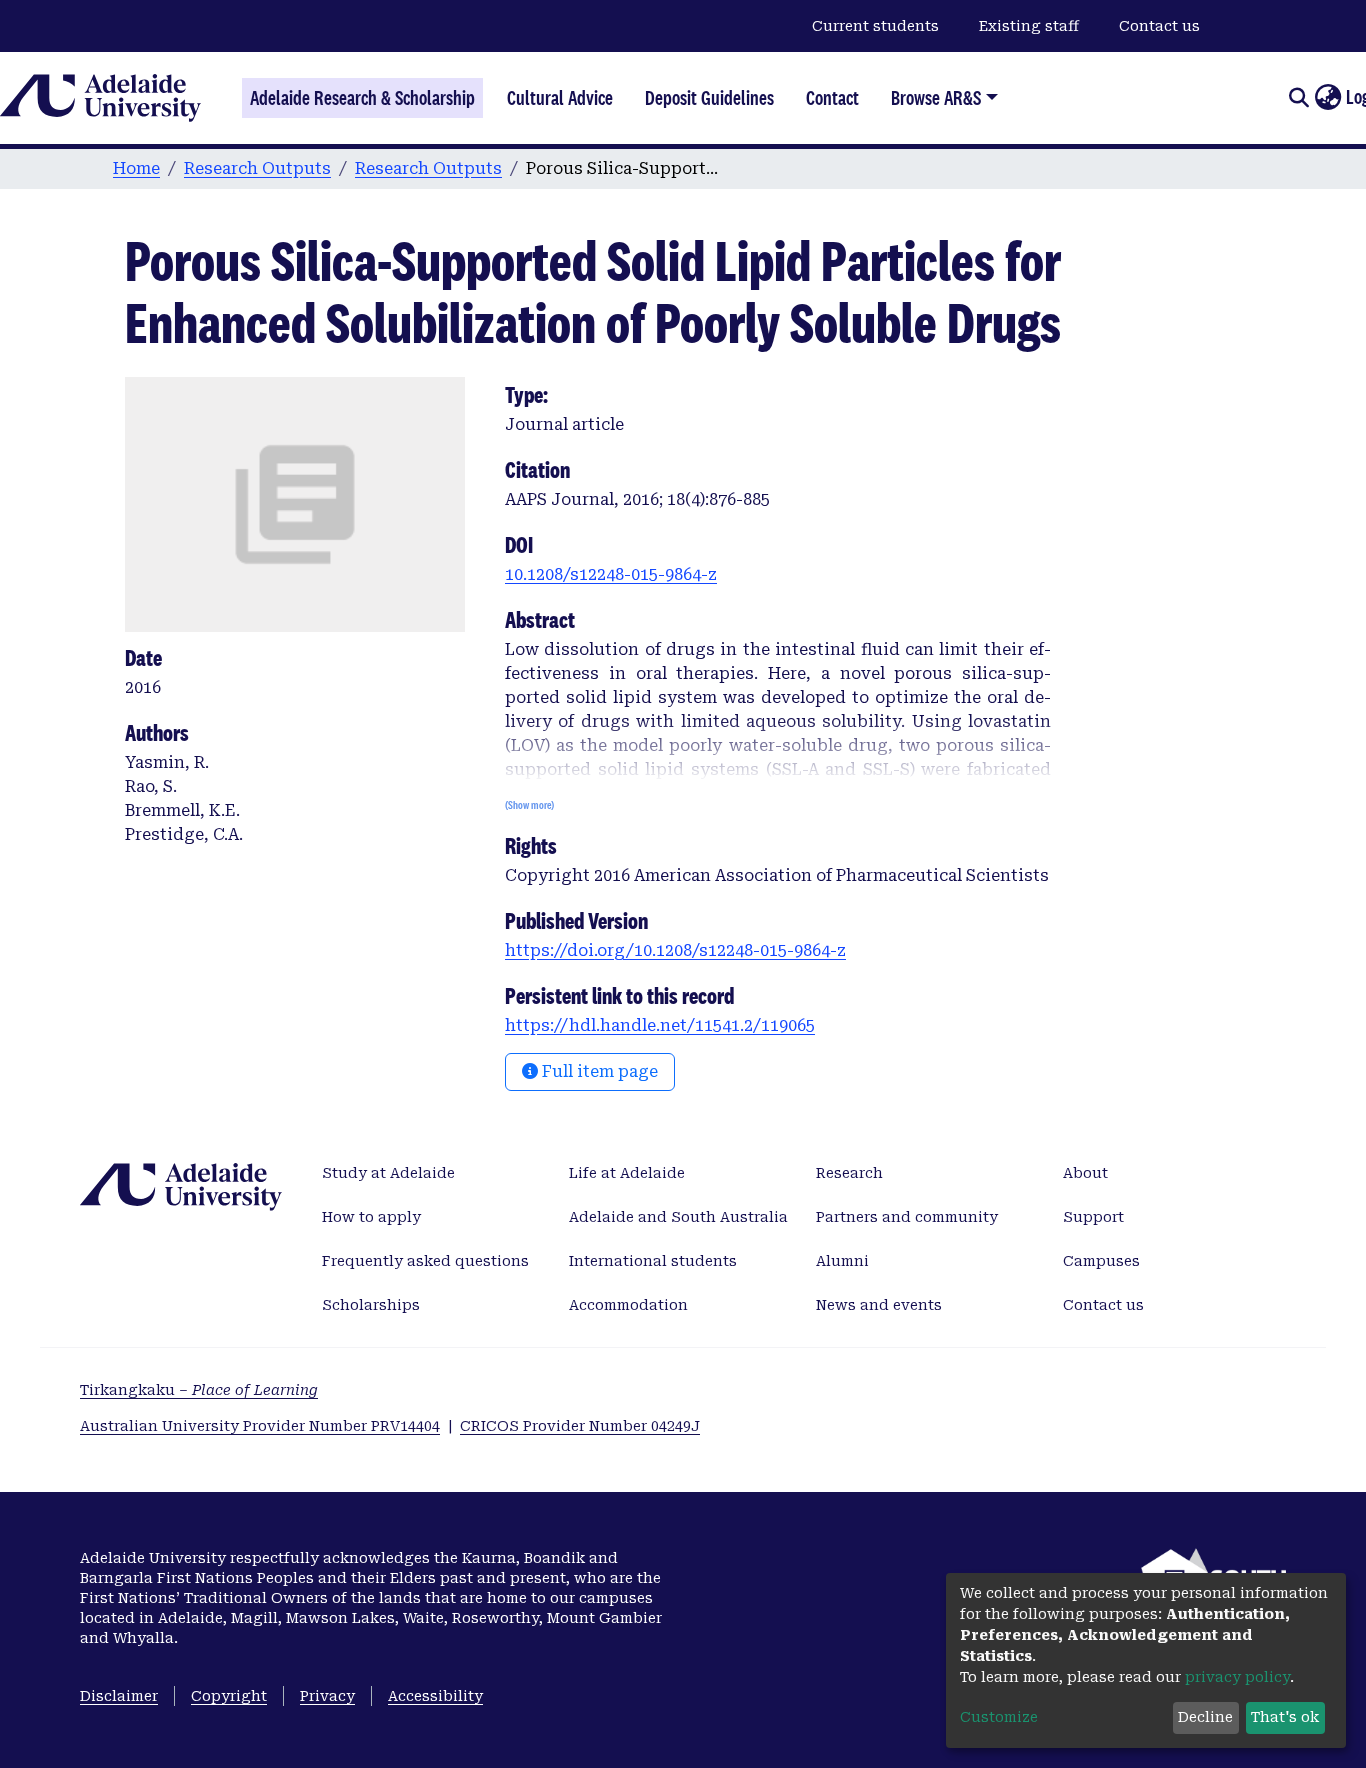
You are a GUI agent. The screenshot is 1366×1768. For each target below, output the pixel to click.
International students (653, 1261)
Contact (832, 98)
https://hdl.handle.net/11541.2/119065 (660, 1025)
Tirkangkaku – (199, 1390)
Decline (1205, 1717)
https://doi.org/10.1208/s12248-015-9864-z (675, 950)
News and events (879, 1305)
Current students (875, 26)
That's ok (1285, 1717)
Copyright (229, 1696)
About (1085, 1173)
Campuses (1101, 1261)
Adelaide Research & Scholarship (362, 98)
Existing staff (1029, 26)
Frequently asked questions (425, 1261)
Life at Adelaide (627, 1173)
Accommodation (628, 1305)
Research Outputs (257, 168)
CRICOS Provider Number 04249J (580, 1426)
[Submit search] (1298, 98)
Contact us (1159, 26)
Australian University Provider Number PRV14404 (260, 1426)
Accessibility (435, 1696)
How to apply (371, 1217)
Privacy (327, 1696)
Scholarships (371, 1305)
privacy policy (1237, 1677)
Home (136, 168)
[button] (1327, 98)
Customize (999, 1717)
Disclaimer (119, 1696)
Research (849, 1173)
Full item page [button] (598, 1071)
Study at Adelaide (388, 1173)
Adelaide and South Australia (678, 1217)
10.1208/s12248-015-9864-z (611, 574)
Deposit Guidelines (709, 98)
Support (1093, 1217)
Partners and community (907, 1217)
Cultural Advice (560, 98)
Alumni (842, 1261)
